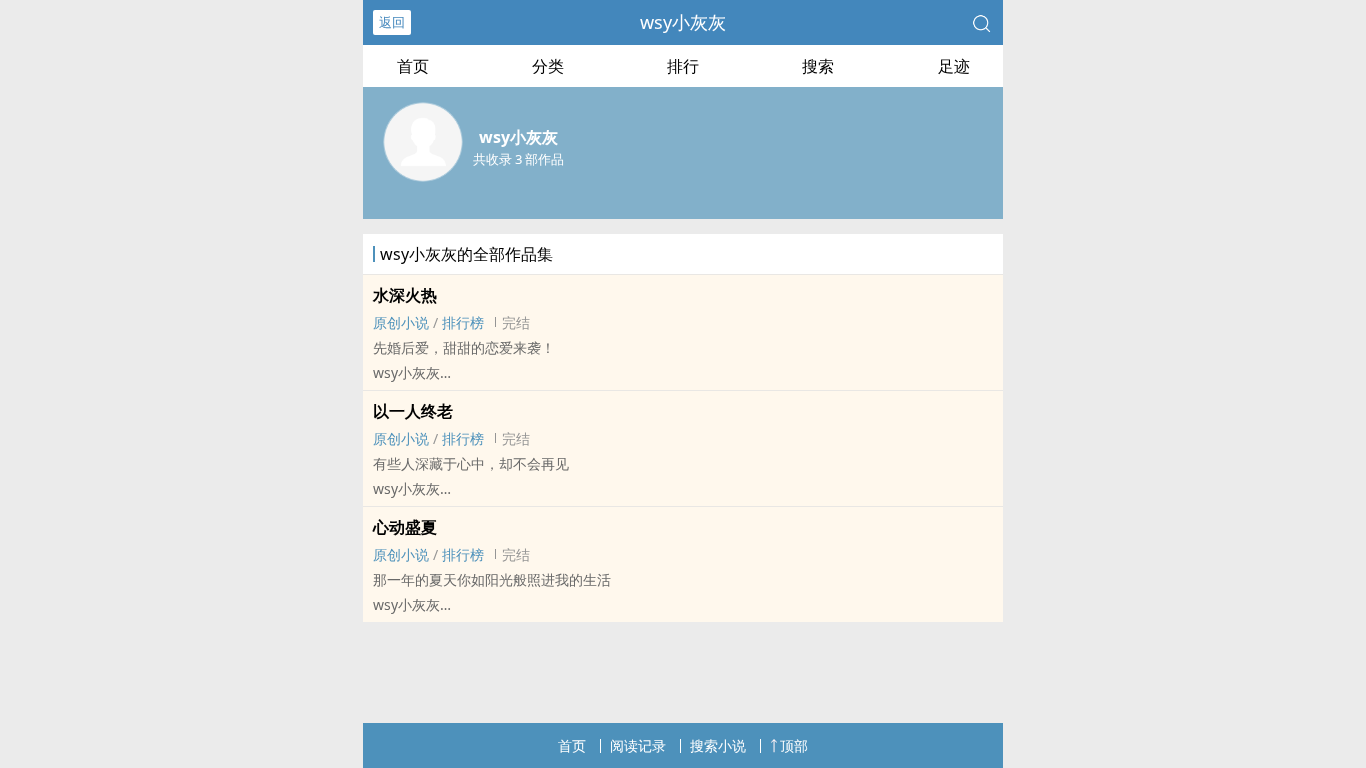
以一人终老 (413, 411)
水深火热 (405, 295)
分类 (548, 66)
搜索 (818, 66)
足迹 (954, 66)
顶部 (794, 745)
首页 (413, 66)
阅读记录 (638, 745)
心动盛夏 (405, 527)
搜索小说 (718, 745)
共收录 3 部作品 (518, 159)
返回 (392, 22)
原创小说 (401, 322)
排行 (683, 66)
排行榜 (463, 322)
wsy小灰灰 (683, 22)
